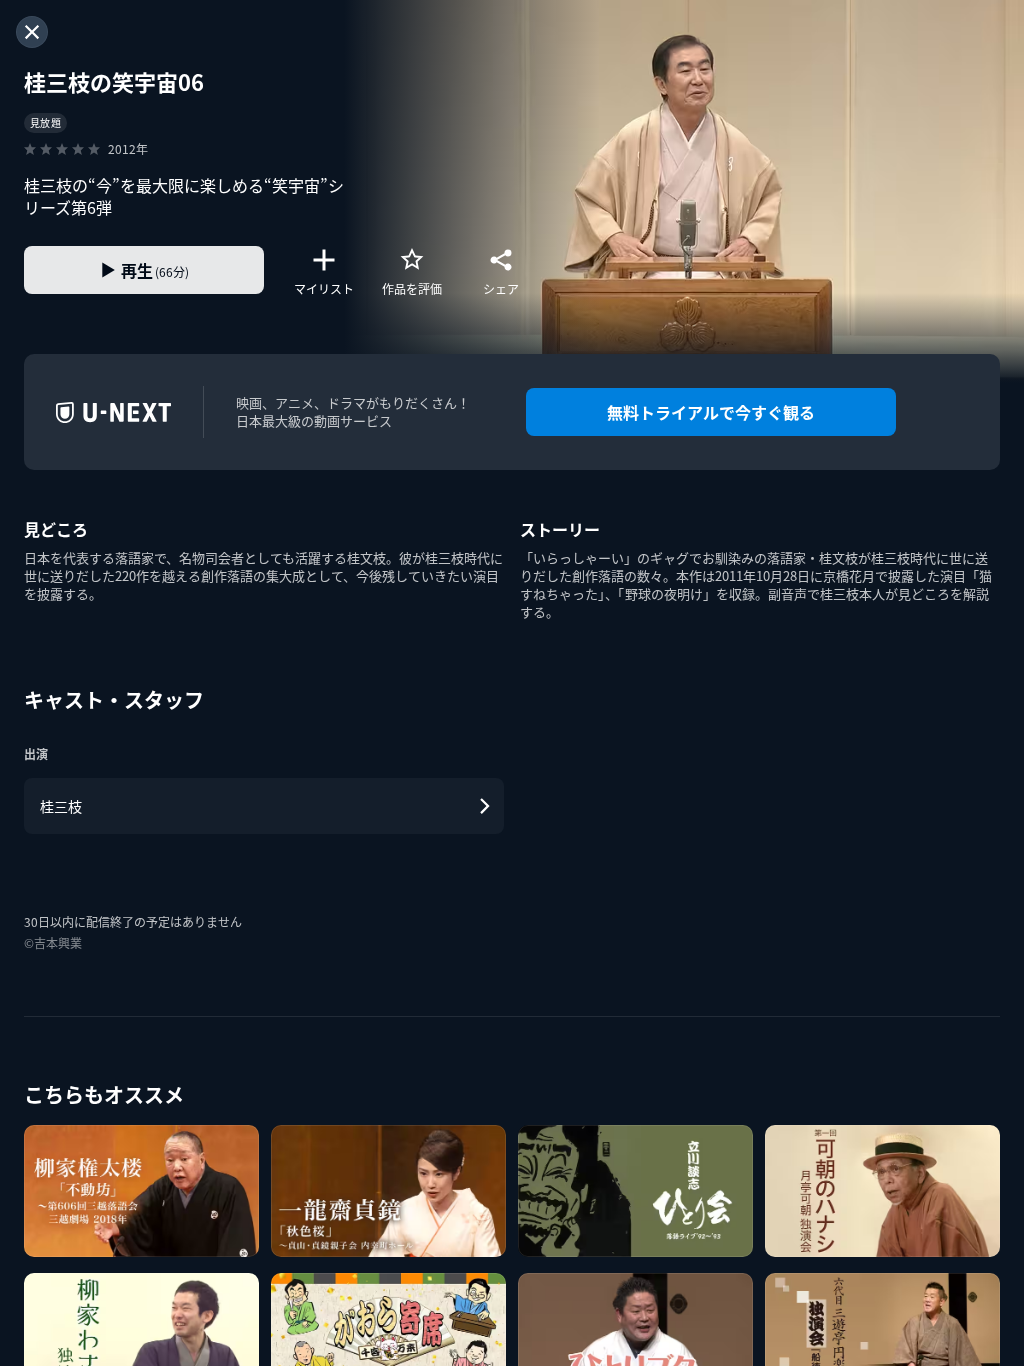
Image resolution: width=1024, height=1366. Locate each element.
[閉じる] (32, 32)
